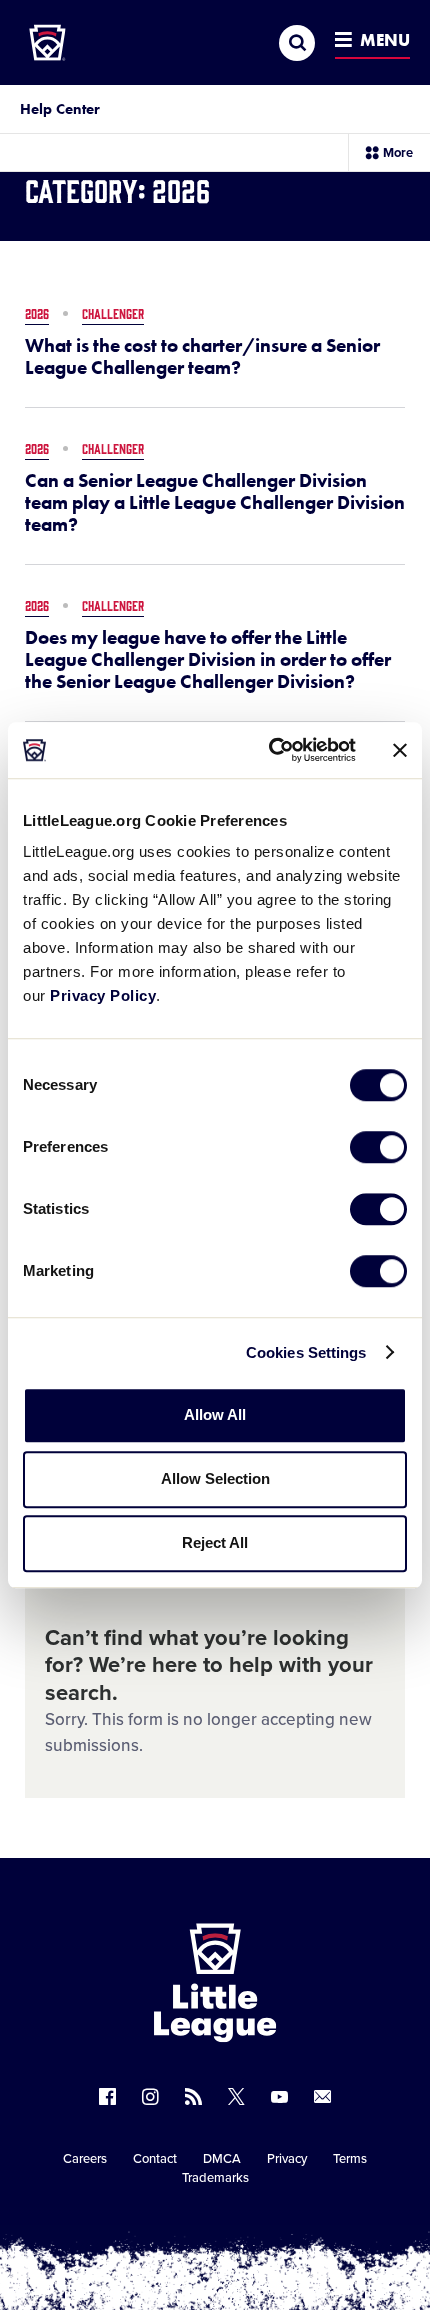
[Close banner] (400, 750)
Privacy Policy (103, 995)
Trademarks (215, 2178)
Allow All (215, 1414)
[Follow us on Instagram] (150, 2096)
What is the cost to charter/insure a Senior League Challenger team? (202, 357)
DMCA (222, 2159)
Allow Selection (215, 1478)
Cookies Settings (306, 1352)
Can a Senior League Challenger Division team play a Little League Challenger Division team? (215, 503)
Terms (350, 2159)
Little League (285, 2228)
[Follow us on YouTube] (279, 2096)
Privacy (287, 2159)
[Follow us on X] (236, 2096)
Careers (85, 2159)
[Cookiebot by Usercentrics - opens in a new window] (270, 750)
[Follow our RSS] (193, 2096)
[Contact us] (322, 2096)
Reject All (215, 1542)
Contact (155, 2159)
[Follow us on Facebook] (107, 2096)
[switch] (378, 1147)
